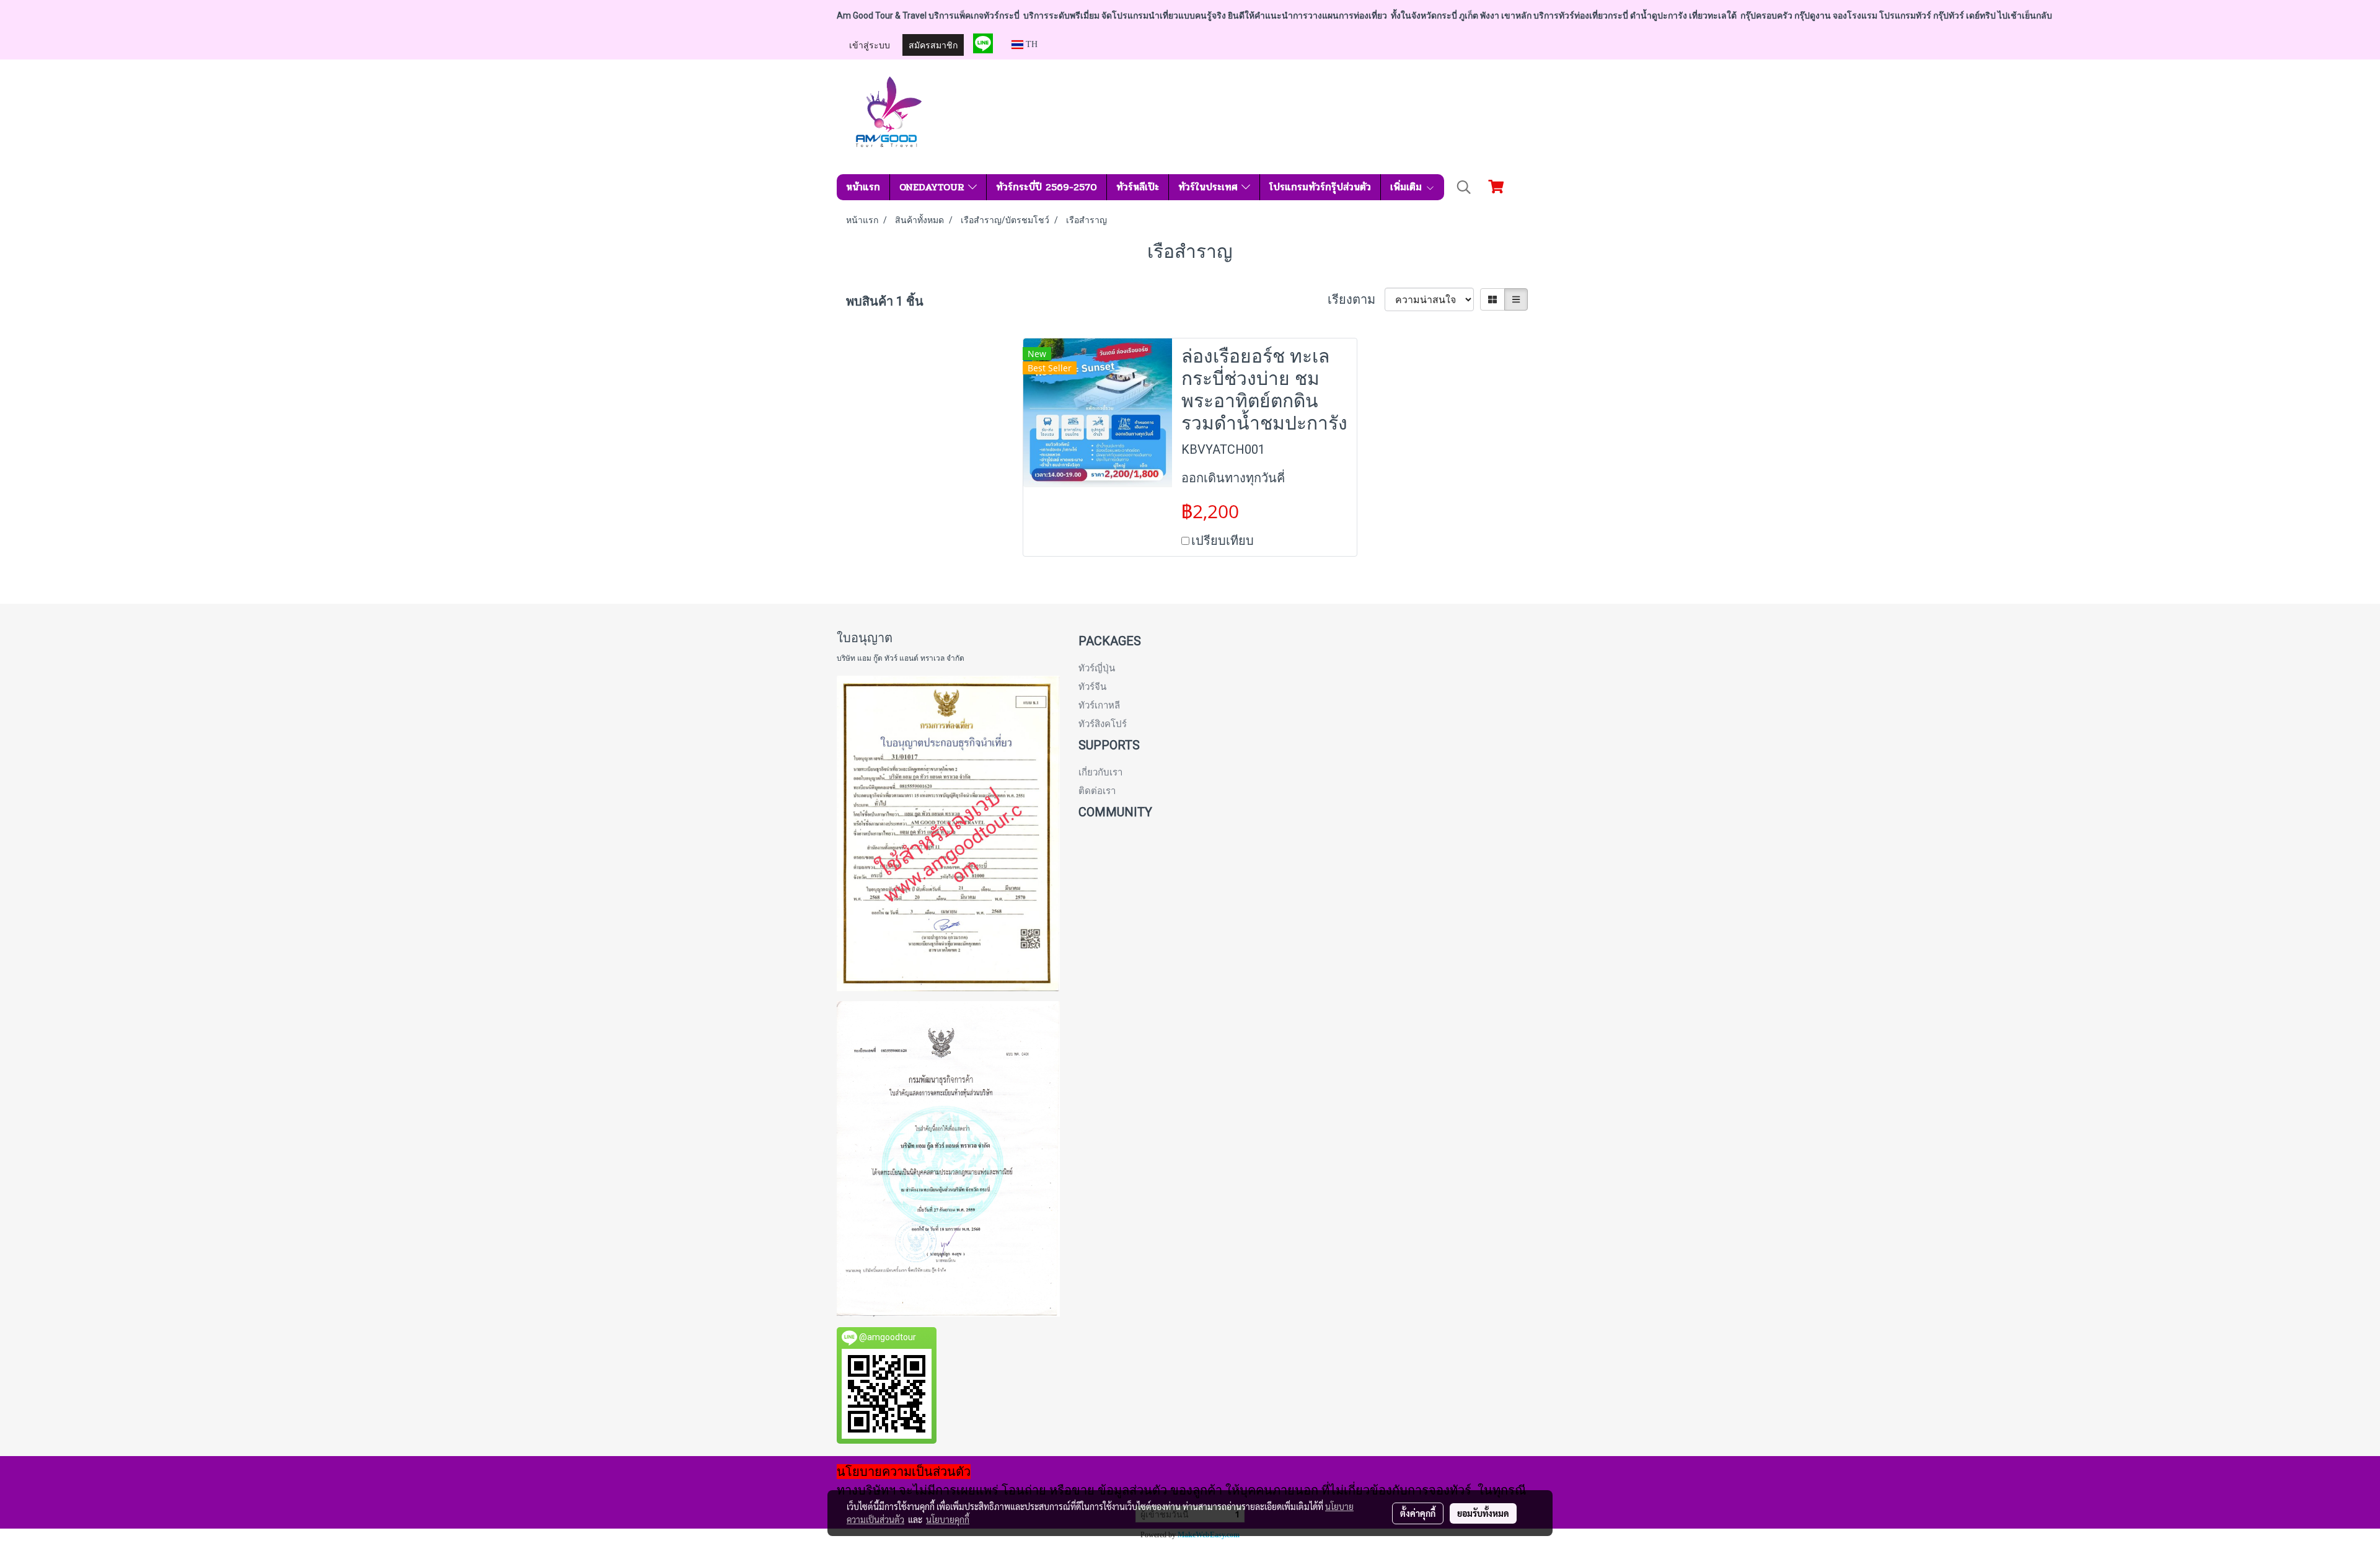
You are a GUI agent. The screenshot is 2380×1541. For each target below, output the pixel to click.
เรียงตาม (1356, 299)
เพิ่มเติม (1408, 187)
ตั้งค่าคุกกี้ (1418, 1513)
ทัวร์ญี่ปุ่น (1097, 668)
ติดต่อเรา (1097, 791)
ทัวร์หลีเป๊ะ (1138, 187)
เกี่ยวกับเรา (1100, 772)
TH (1030, 44)
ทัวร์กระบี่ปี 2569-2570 (1047, 187)
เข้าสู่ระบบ (870, 44)
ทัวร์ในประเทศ (1210, 187)
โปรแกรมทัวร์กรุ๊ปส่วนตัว (1320, 187)
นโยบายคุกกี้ (948, 1519)
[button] (1464, 187)
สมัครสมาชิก (933, 44)
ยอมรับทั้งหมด (1483, 1513)
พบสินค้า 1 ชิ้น (885, 301)
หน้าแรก (863, 187)
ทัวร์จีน (1092, 687)
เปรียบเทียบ (1223, 541)
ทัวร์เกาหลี (1099, 705)
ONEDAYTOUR (934, 187)
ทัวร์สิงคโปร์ (1103, 724)
